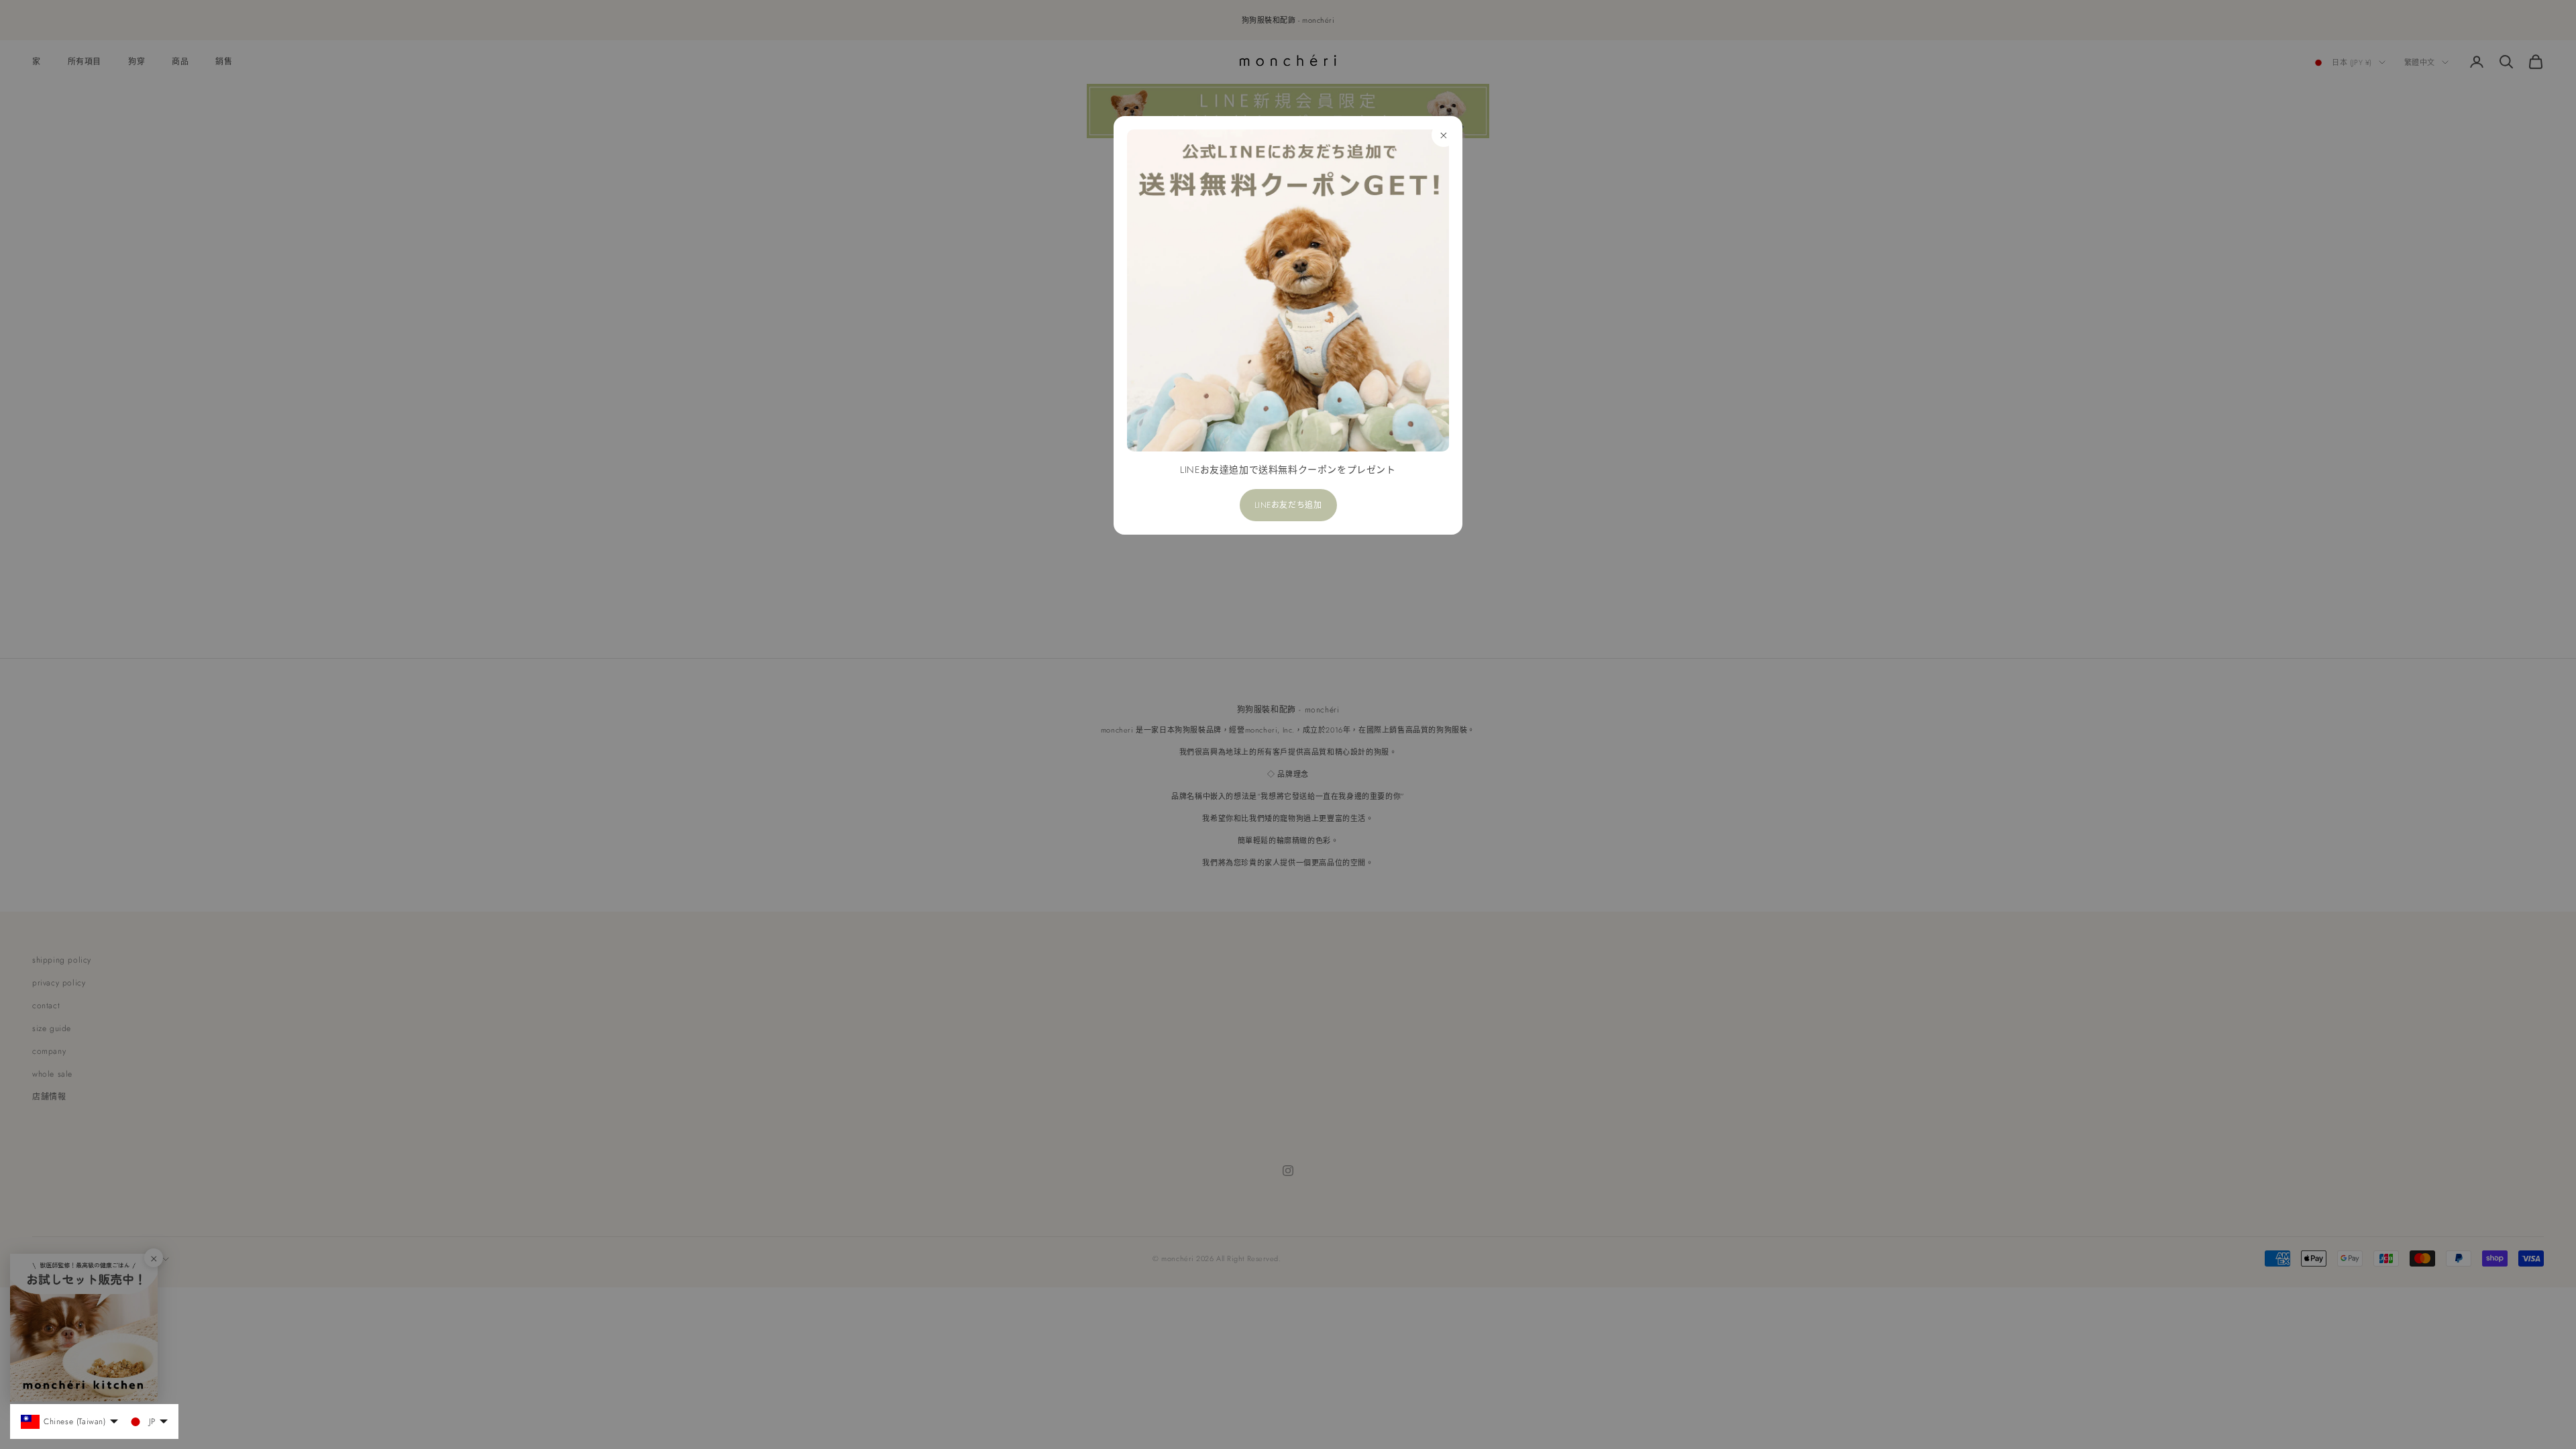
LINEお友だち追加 (1288, 505)
